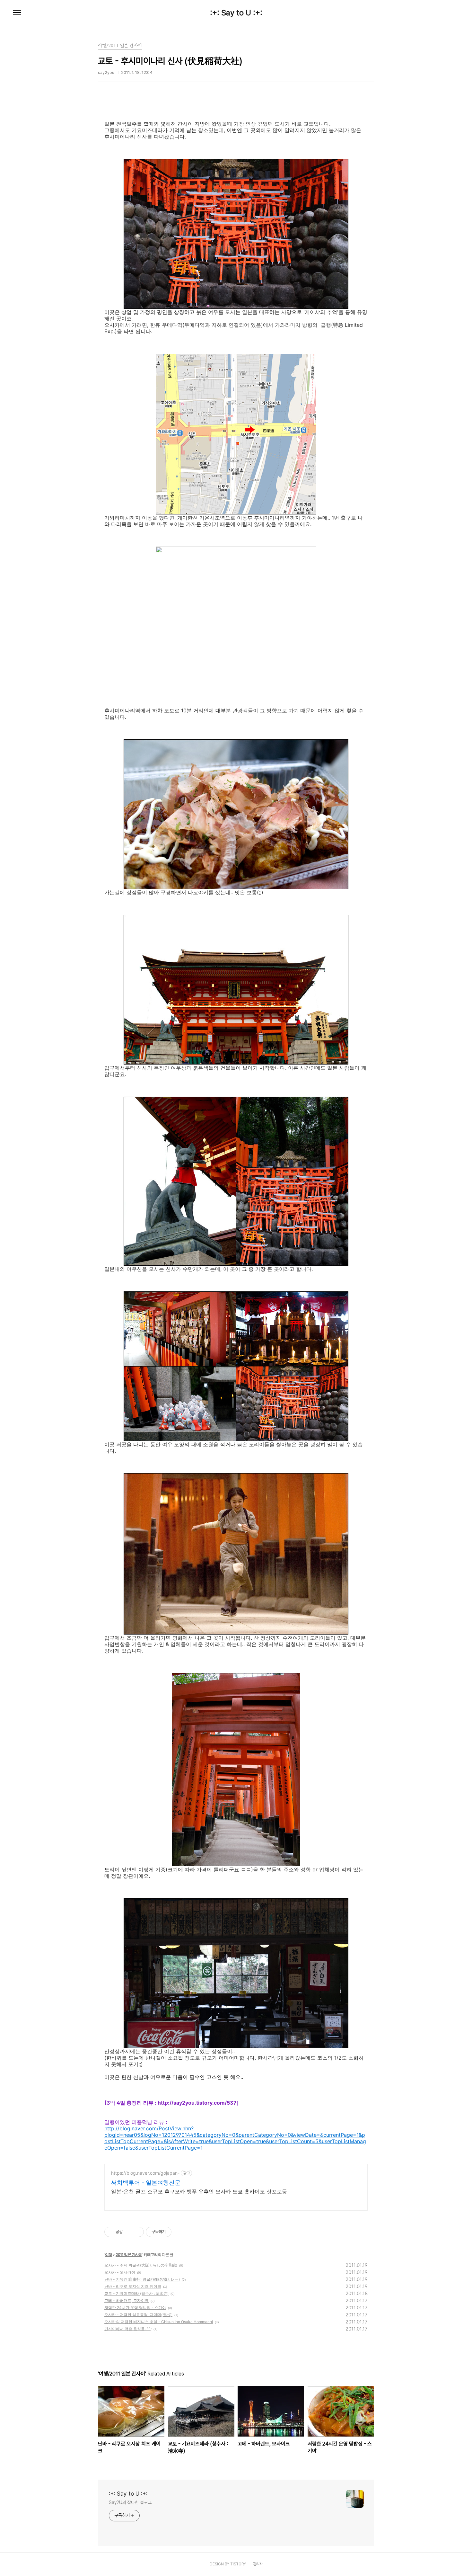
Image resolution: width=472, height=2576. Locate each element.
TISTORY (238, 2564)
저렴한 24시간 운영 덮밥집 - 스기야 (135, 2308)
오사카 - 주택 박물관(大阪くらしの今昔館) (141, 2265)
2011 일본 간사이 (129, 2255)
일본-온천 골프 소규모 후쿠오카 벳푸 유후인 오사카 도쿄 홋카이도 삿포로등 (199, 2191)
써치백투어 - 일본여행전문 (146, 2183)
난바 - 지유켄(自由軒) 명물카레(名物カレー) (142, 2279)
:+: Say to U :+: (236, 13)
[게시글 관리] (137, 2232)
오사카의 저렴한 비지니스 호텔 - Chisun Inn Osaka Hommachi (159, 2322)
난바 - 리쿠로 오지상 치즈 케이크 (133, 2286)
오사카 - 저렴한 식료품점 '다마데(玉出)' (138, 2315)
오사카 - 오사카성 (120, 2272)
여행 (109, 2255)
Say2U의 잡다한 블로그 (130, 2502)
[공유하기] (129, 2232)
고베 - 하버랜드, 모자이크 (127, 2300)
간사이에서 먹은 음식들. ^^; (128, 2329)
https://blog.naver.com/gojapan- (145, 2173)
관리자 (258, 2564)
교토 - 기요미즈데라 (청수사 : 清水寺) (136, 2293)
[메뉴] (17, 13)
